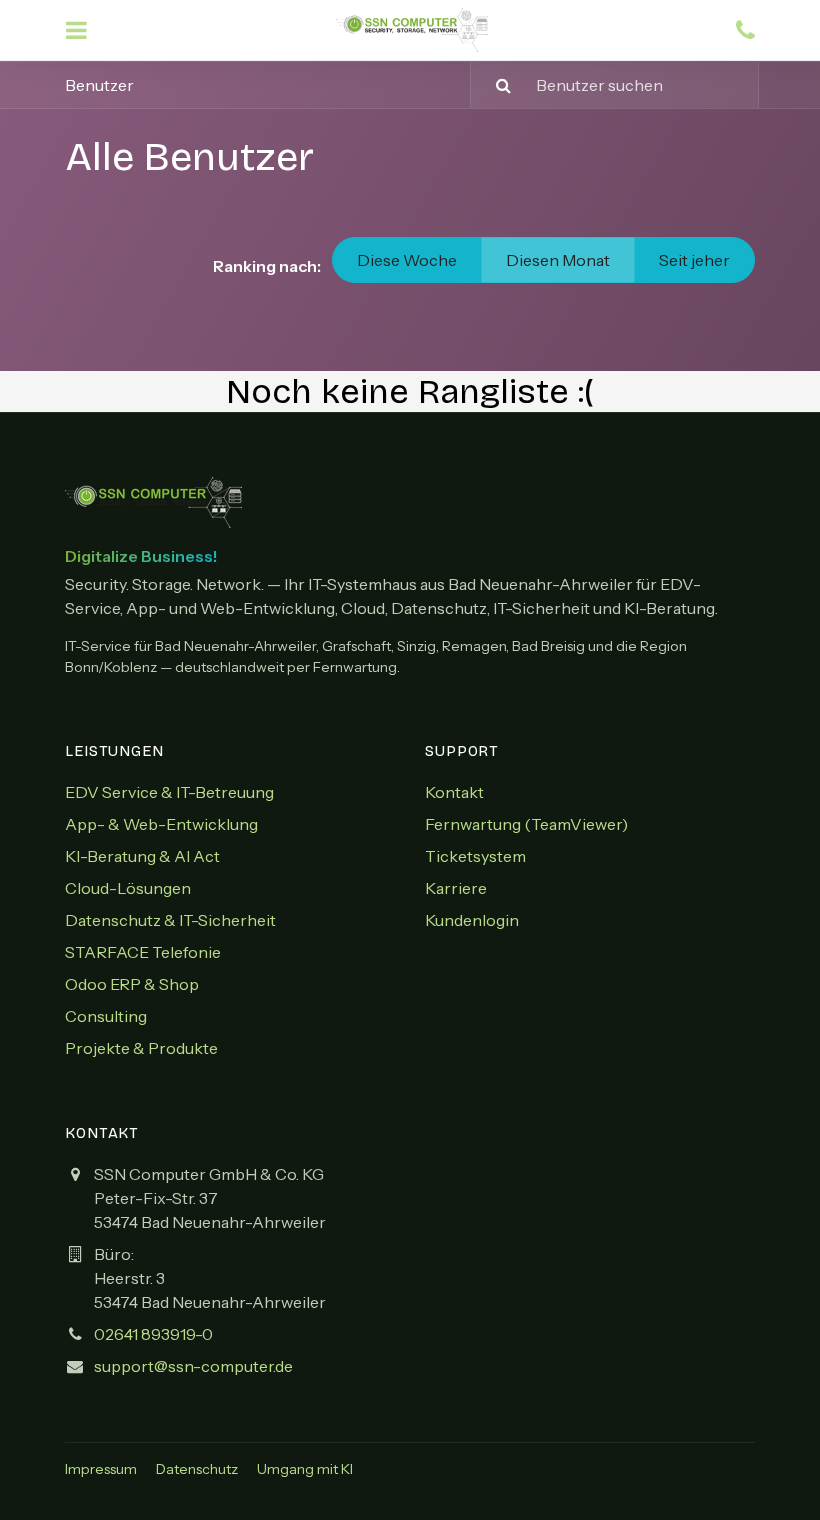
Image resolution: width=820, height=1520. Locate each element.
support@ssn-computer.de (193, 1366)
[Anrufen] (745, 30)
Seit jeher (694, 260)
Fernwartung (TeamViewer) (526, 824)
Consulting (106, 1016)
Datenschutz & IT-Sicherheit (170, 920)
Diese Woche (407, 260)
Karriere (456, 888)
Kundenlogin (472, 920)
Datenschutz (197, 1469)
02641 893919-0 (153, 1334)
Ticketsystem (475, 856)
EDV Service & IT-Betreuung (169, 792)
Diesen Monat (558, 260)
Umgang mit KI (305, 1469)
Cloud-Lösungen (128, 888)
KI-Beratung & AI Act (142, 856)
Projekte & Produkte (141, 1048)
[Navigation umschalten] (76, 30)
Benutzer (99, 85)
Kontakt (454, 792)
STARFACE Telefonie (143, 952)
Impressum (101, 1469)
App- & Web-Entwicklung (161, 824)
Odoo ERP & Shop (132, 984)
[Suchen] (493, 85)
